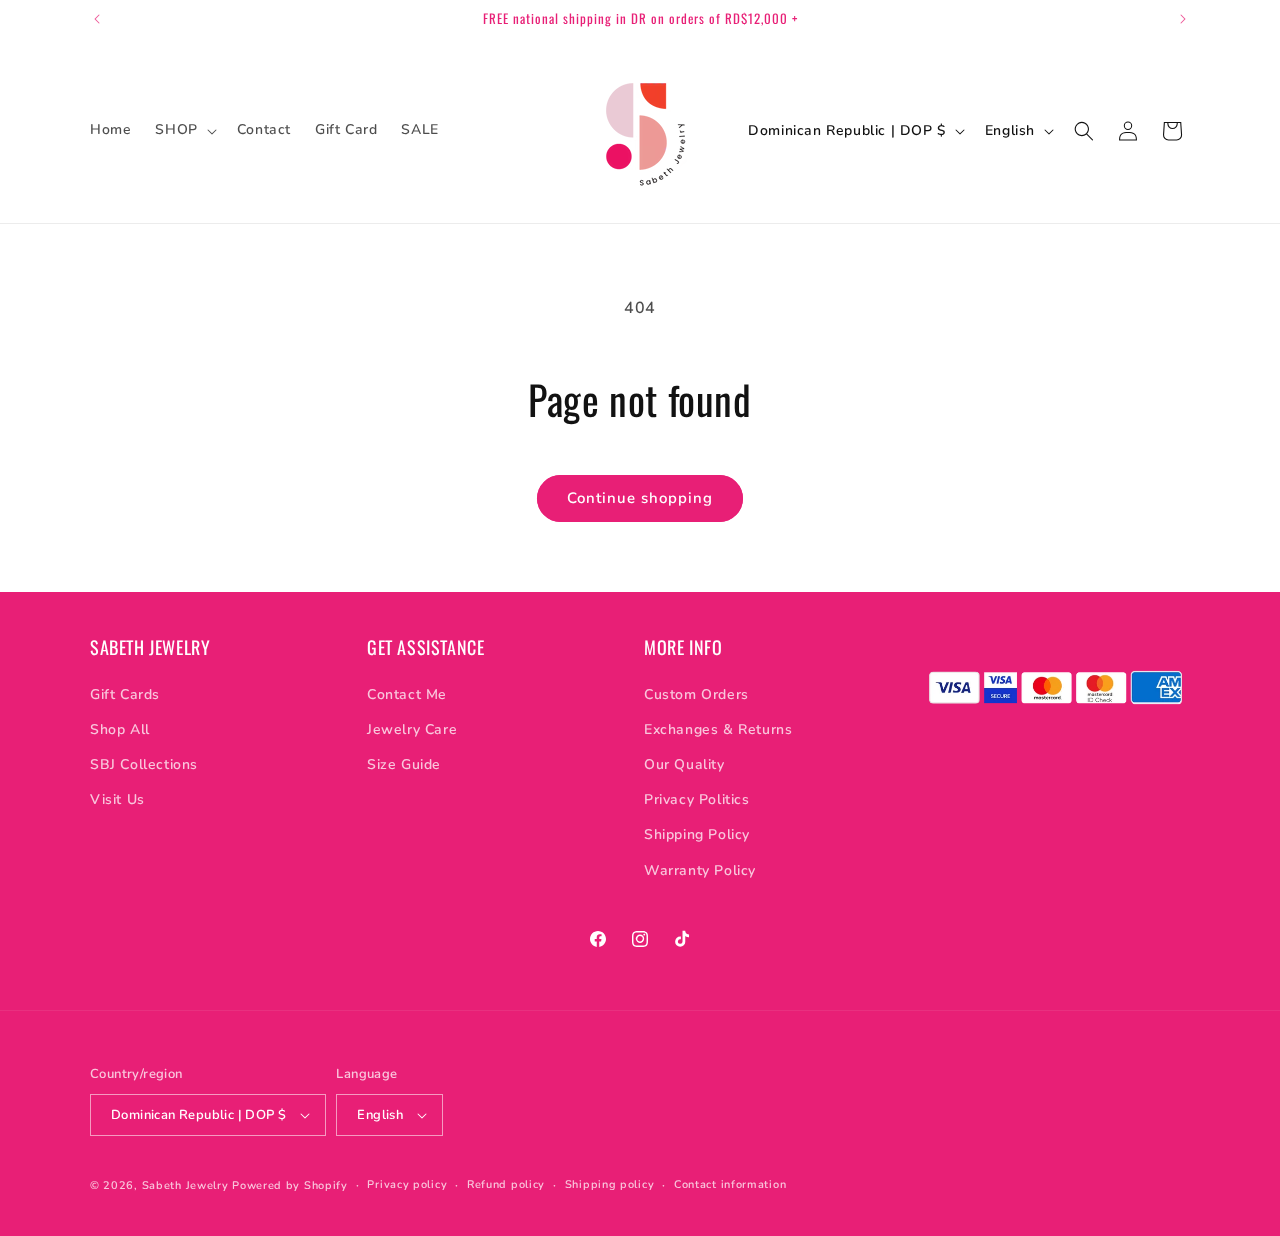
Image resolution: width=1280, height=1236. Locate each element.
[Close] (970, 468)
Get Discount (815, 711)
